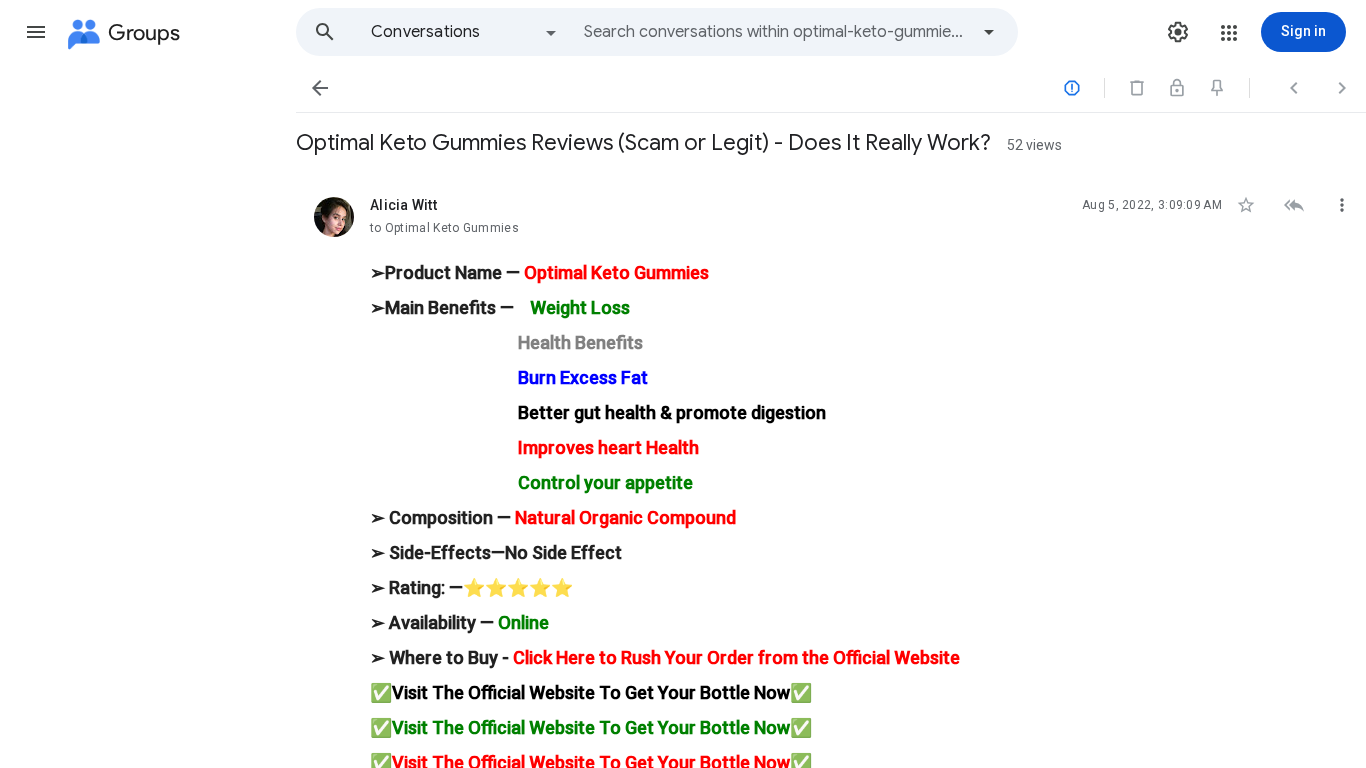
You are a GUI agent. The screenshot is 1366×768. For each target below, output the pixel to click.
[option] (465, 32)
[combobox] (776, 32)
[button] (36, 32)
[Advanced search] (989, 32)
